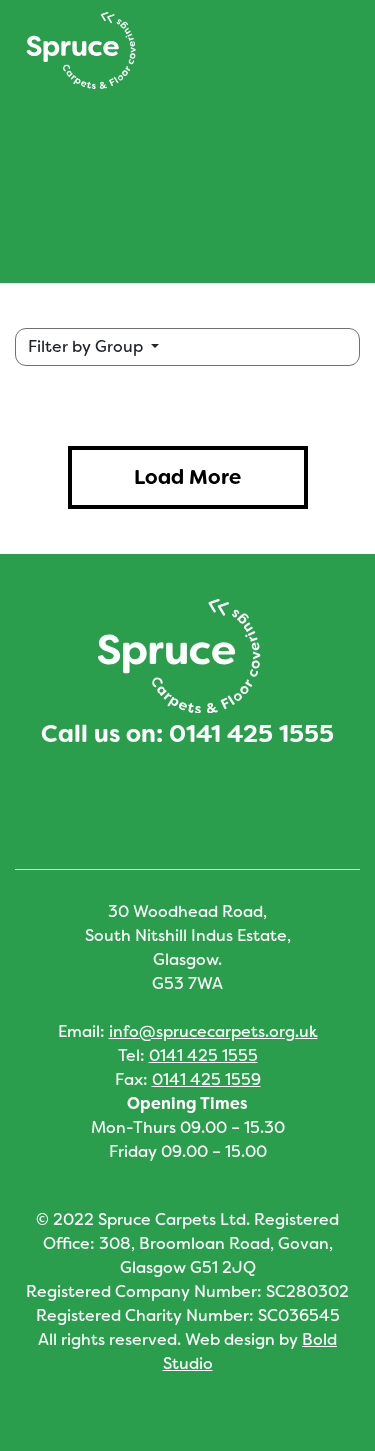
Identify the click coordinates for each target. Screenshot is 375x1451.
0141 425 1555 (251, 734)
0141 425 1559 (206, 1079)
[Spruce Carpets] (81, 50)
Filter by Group (87, 346)
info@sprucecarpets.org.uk (213, 1031)
